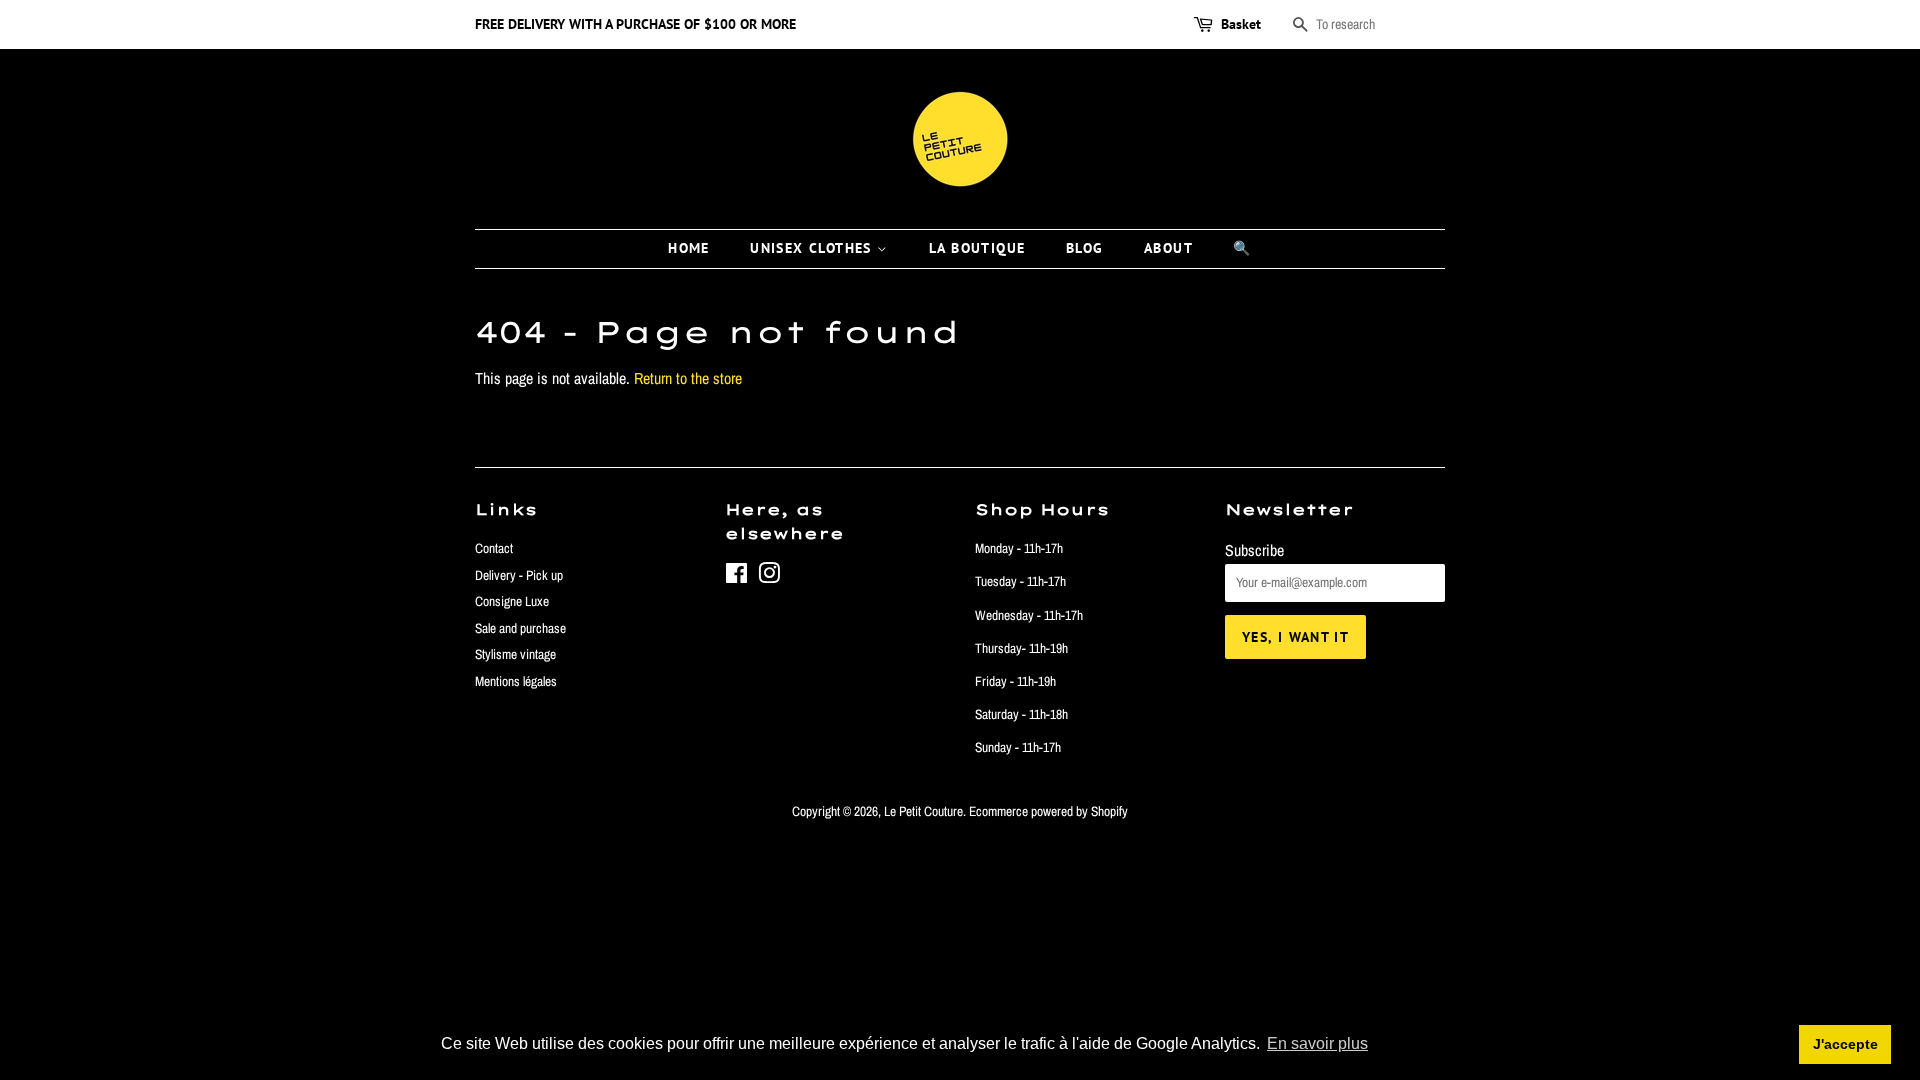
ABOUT (1168, 248)
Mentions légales (516, 681)
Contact (494, 548)
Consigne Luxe (512, 601)
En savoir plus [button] (1317, 1043)
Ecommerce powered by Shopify (1048, 811)
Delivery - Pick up (519, 575)
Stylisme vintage (515, 654)
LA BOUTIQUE (977, 248)
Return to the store (688, 378)
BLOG (1085, 248)
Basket (1241, 24)
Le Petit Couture (923, 811)
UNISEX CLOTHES (813, 248)
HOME (689, 248)
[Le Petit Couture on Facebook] (736, 577)
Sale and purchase (520, 628)
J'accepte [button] (1845, 1044)
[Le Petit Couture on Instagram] (769, 577)
